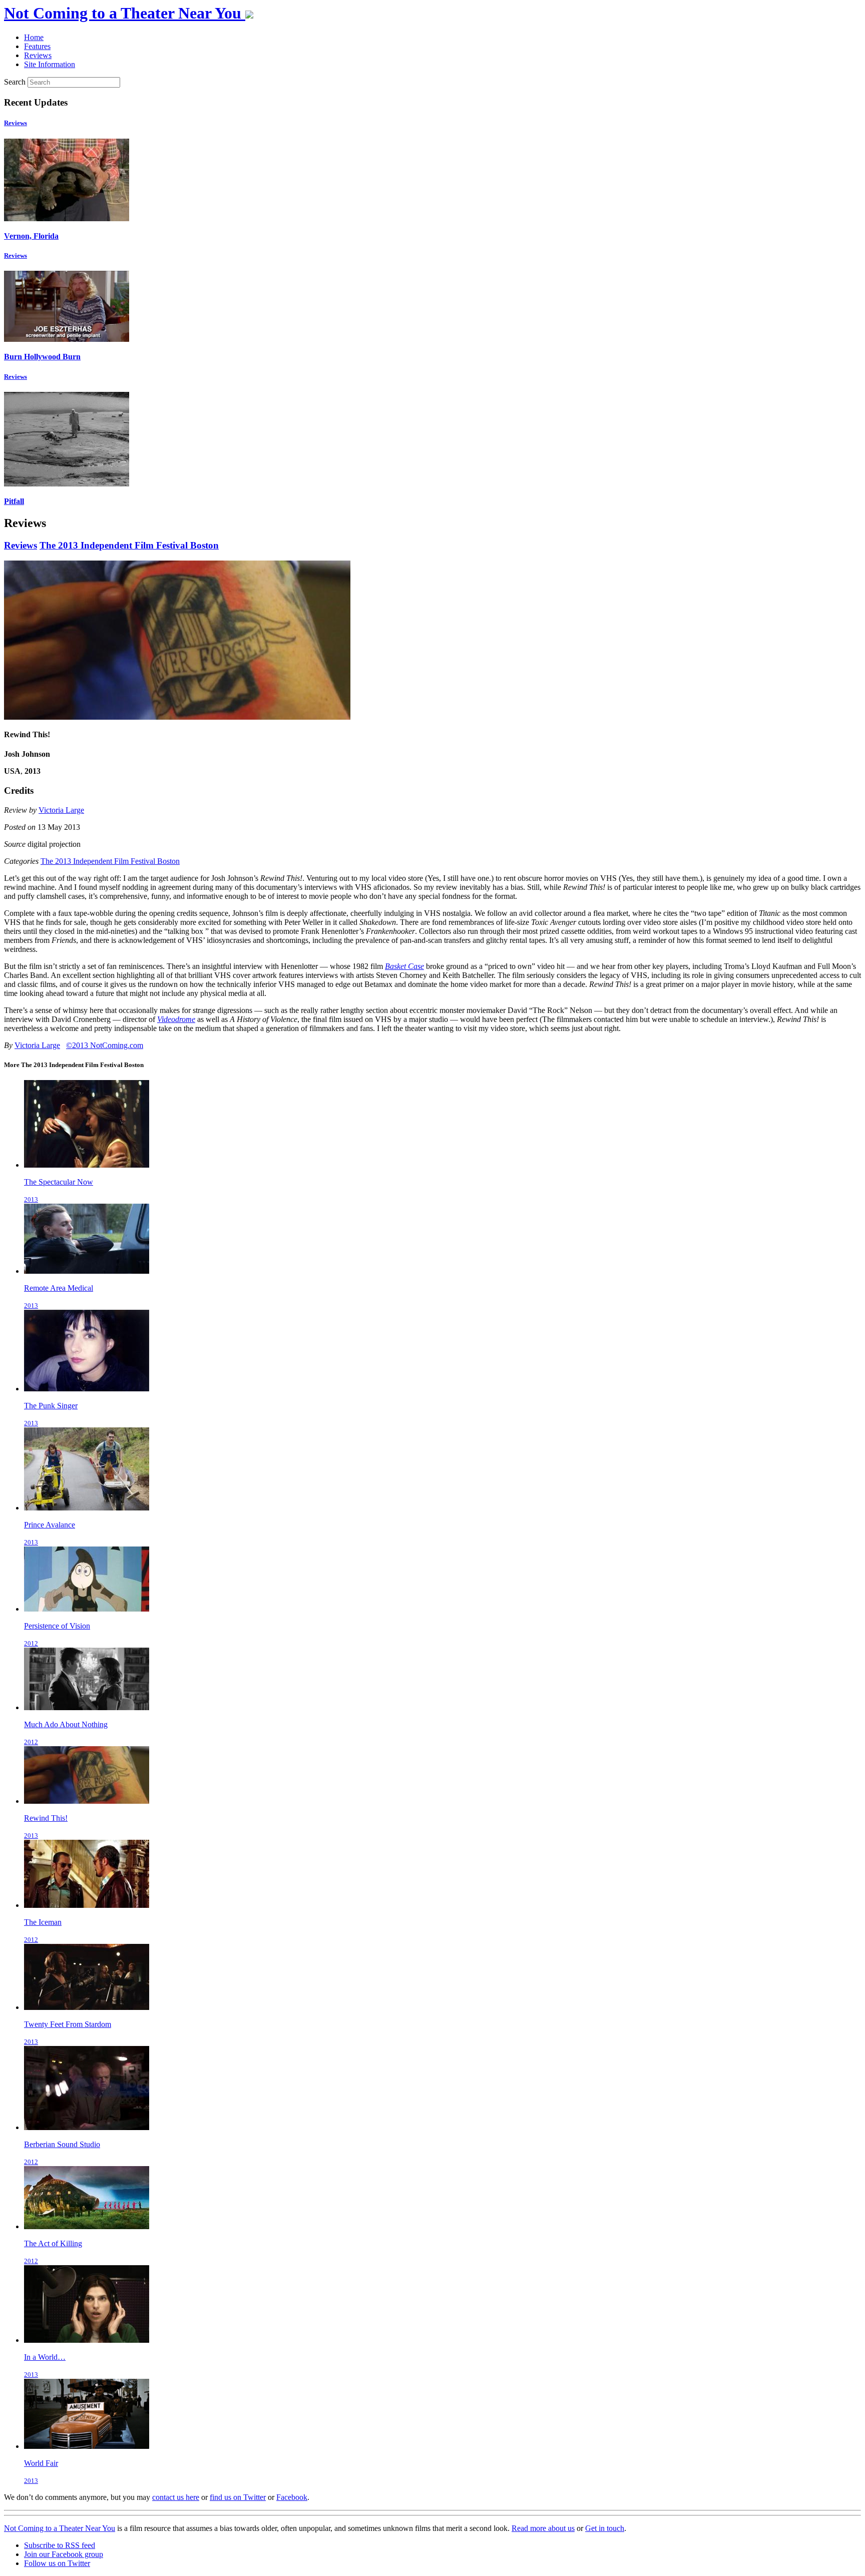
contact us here (176, 2497)
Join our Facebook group (64, 2554)
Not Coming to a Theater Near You (60, 2528)
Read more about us (543, 2528)
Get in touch (605, 2528)
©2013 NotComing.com (105, 1045)
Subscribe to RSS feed (60, 2545)
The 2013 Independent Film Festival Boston (129, 545)
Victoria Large (61, 810)
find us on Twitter (238, 2497)
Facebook (292, 2497)
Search (15, 82)
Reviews (16, 123)
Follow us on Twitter (57, 2563)
